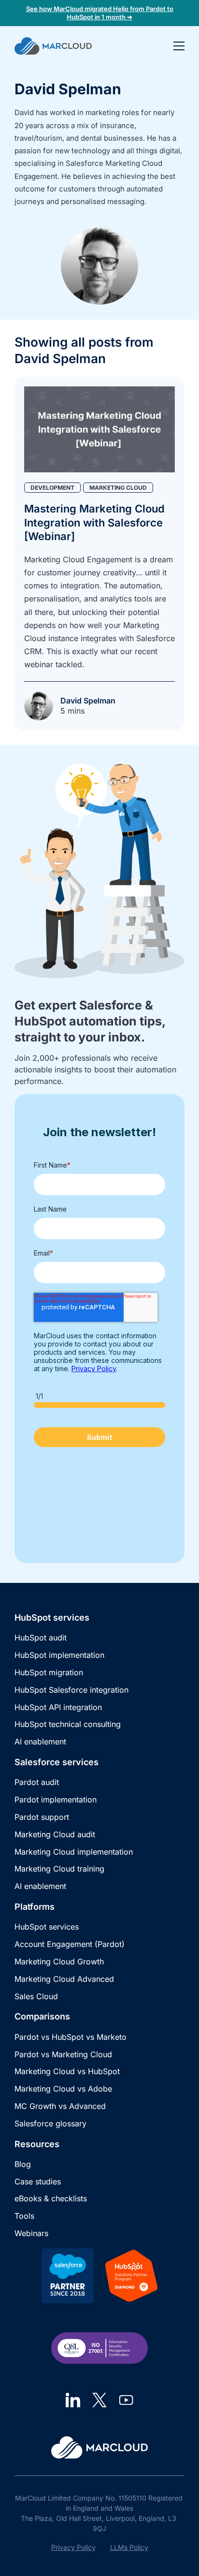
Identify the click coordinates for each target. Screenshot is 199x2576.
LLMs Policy (129, 2547)
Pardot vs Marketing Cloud (63, 2054)
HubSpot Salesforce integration (71, 1690)
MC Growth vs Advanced (60, 2106)
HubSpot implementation (59, 1655)
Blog (23, 2164)
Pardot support (42, 1817)
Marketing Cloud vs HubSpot (67, 2071)
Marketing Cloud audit (55, 1834)
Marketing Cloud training (59, 1869)
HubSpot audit (41, 1638)
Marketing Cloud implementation (74, 1852)
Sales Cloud (36, 1996)
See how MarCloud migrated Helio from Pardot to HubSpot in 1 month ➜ (100, 13)
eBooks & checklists (51, 2198)
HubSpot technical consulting (68, 1724)
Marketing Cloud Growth (59, 1961)
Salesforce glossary (50, 2123)
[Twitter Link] (99, 2400)
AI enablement (40, 1742)
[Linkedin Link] (73, 2400)
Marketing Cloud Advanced (64, 1979)
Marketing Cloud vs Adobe (63, 2089)
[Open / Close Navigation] (179, 46)
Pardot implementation (56, 1800)
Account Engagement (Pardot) (70, 1944)
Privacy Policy (73, 2547)
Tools (24, 2216)
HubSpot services (47, 1927)
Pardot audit (37, 1782)
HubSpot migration (49, 1672)
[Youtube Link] (126, 2400)
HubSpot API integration (58, 1707)
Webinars (31, 2233)
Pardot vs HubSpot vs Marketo (71, 2037)
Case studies (38, 2181)
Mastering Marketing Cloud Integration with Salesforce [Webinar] (94, 522)
